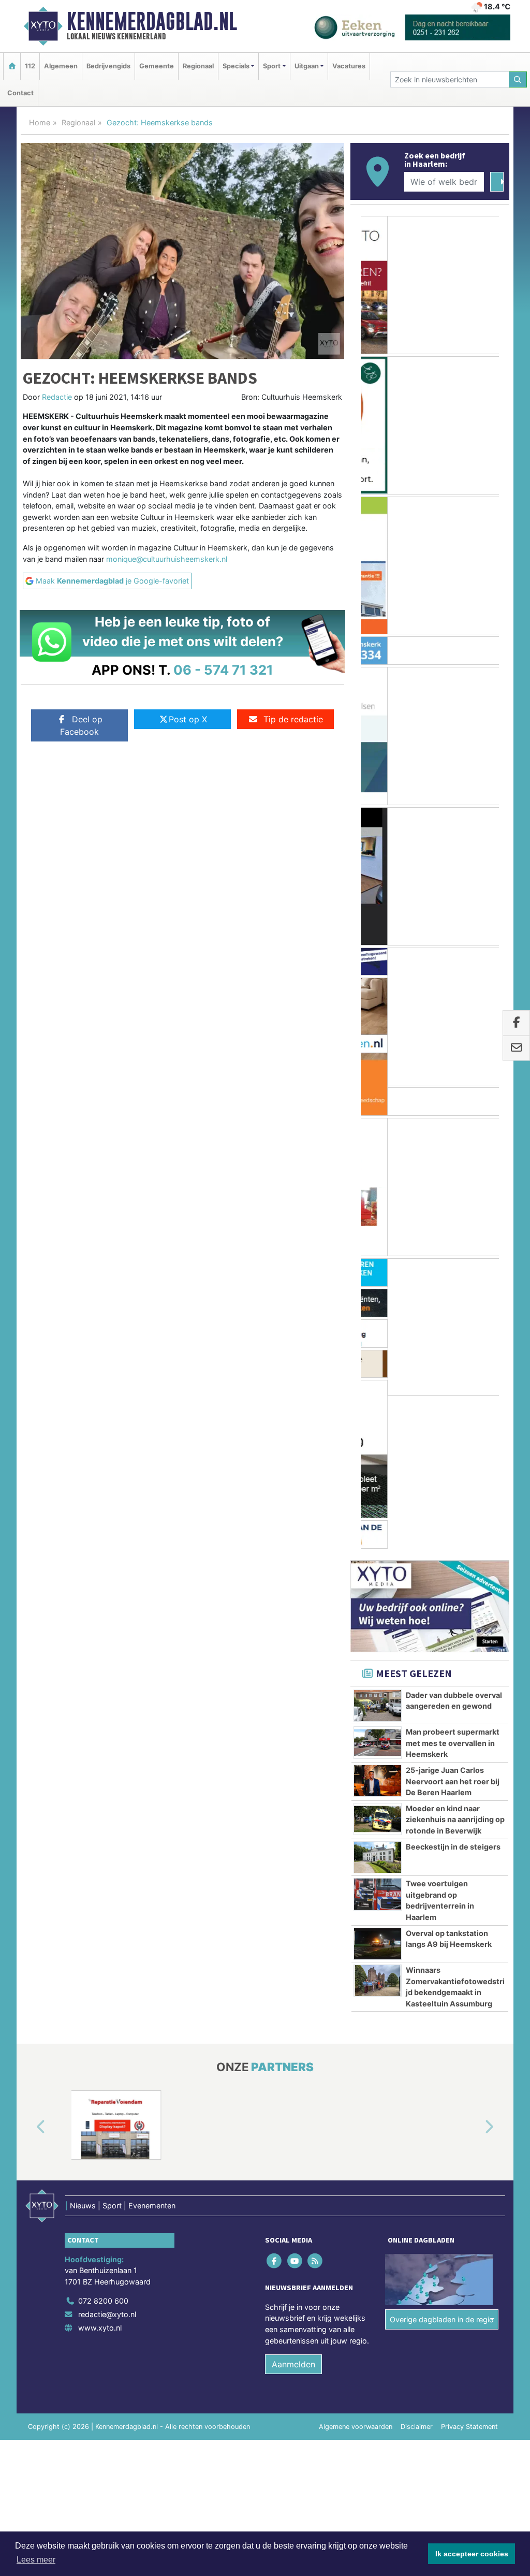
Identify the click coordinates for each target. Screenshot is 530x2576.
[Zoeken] (518, 79)
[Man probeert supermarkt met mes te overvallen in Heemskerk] (378, 1590)
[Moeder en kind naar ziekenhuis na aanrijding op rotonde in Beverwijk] (378, 1666)
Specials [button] (236, 66)
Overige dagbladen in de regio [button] (442, 2167)
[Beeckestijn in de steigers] (378, 1705)
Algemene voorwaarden (356, 2274)
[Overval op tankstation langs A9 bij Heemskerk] (378, 1791)
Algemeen (61, 66)
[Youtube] (295, 2108)
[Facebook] (275, 2108)
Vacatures (349, 66)
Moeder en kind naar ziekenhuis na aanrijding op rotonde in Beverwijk (455, 1667)
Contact (20, 93)
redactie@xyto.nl (107, 2162)
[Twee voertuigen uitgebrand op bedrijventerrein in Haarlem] (378, 1741)
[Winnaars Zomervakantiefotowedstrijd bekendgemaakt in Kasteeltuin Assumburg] (378, 1828)
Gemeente (157, 66)
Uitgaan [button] (307, 66)
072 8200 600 (103, 2149)
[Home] (12, 66)
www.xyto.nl (100, 2175)
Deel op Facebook (81, 725)
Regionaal (198, 66)
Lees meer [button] (36, 2560)
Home (40, 122)
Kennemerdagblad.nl (152, 21)
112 (30, 66)
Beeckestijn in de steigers (453, 1694)
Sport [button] (272, 66)
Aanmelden (293, 2212)
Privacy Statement (469, 2274)
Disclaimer (417, 2274)
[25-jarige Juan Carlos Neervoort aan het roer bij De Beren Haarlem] (378, 1628)
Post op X (188, 719)
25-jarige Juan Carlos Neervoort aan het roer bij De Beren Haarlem (453, 1628)
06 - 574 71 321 (223, 670)
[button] (29, 1974)
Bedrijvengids (108, 66)
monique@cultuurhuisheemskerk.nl (167, 559)
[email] (516, 1048)
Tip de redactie (293, 719)
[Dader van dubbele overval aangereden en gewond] (378, 1553)
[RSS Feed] (315, 2108)
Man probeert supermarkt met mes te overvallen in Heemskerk (453, 1591)
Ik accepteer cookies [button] (472, 2554)
